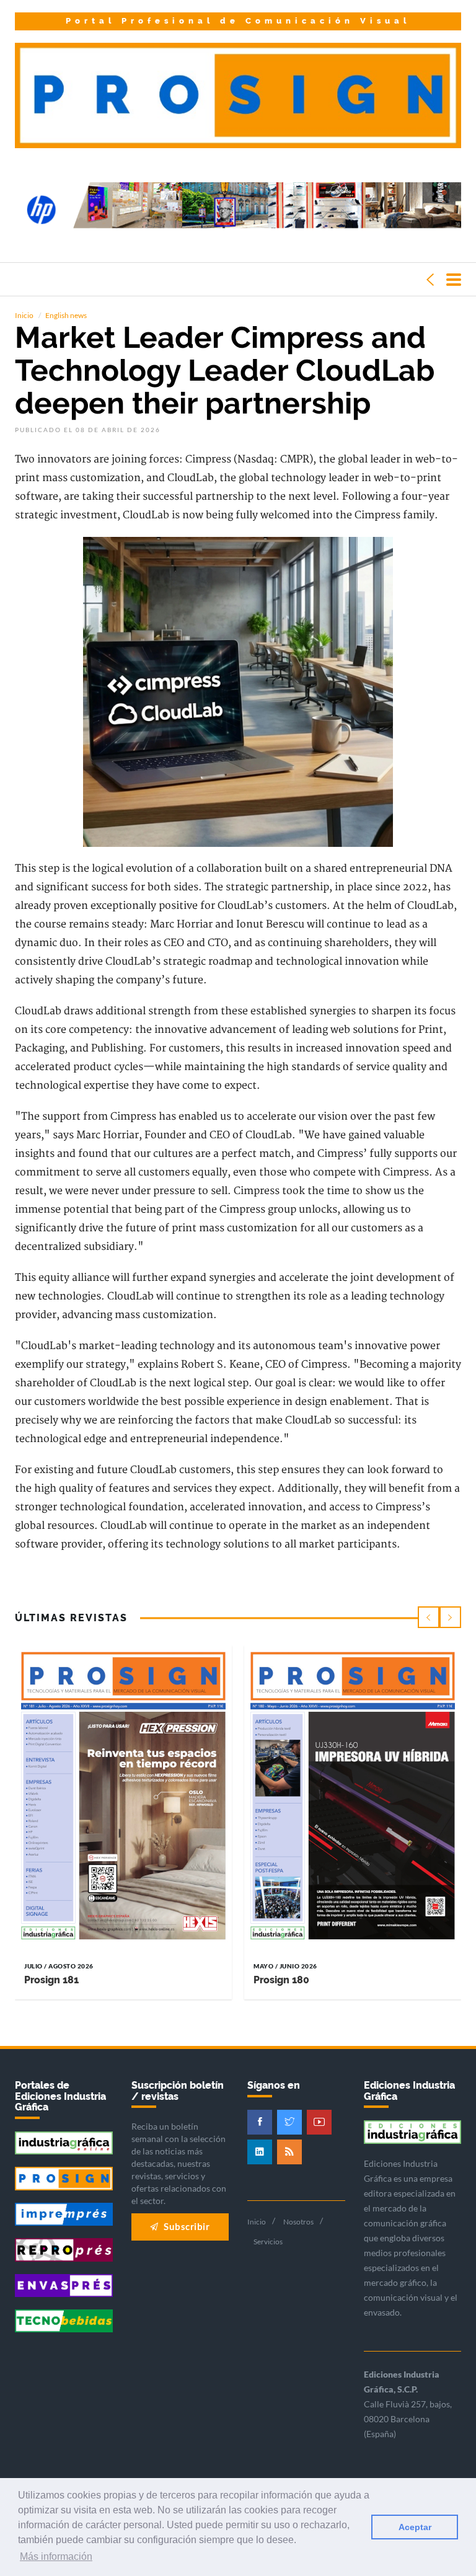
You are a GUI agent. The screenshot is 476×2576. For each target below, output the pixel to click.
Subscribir (186, 2226)
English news (66, 315)
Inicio (24, 315)
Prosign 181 (51, 1980)
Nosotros (298, 2222)
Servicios (268, 2242)
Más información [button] (56, 2556)
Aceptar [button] (415, 2527)
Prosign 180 (281, 1980)
